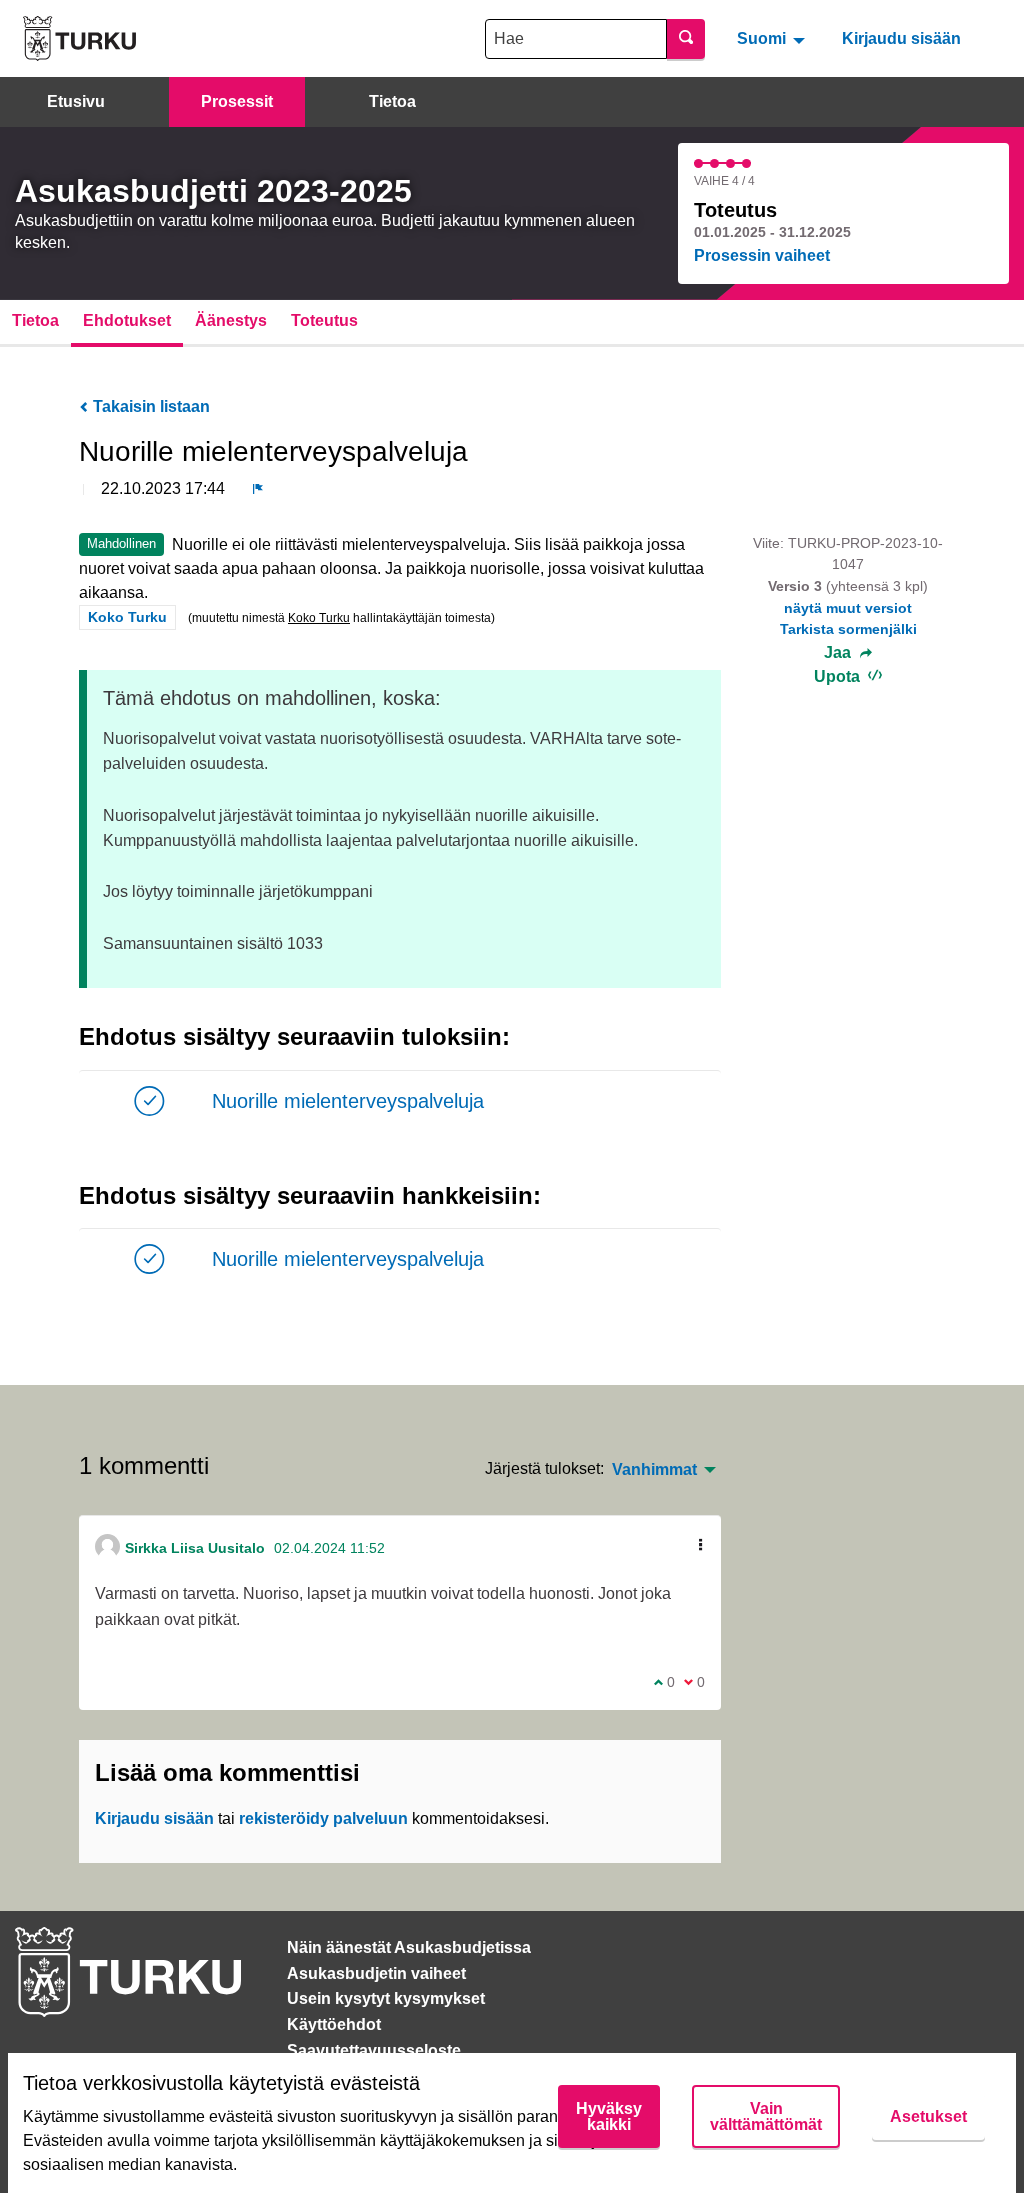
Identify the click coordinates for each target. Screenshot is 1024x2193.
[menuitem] (773, 38)
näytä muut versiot (848, 608)
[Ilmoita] (258, 489)
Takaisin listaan (149, 406)
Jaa (839, 653)
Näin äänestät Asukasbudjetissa (409, 1947)
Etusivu (76, 101)
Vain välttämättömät (766, 2116)
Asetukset (928, 2116)
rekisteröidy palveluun (323, 1818)
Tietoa (392, 101)
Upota (839, 676)
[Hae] (686, 39)
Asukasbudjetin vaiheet (376, 1973)
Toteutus (324, 320)
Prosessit (237, 101)
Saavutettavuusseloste (374, 2050)
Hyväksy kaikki (609, 2116)
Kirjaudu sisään (901, 38)
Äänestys (231, 320)
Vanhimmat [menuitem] (654, 1470)
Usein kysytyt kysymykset (386, 1998)
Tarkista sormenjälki (848, 629)
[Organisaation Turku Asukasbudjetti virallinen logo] (79, 38)
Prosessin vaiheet (762, 255)
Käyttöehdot (334, 2024)
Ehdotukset (127, 320)
